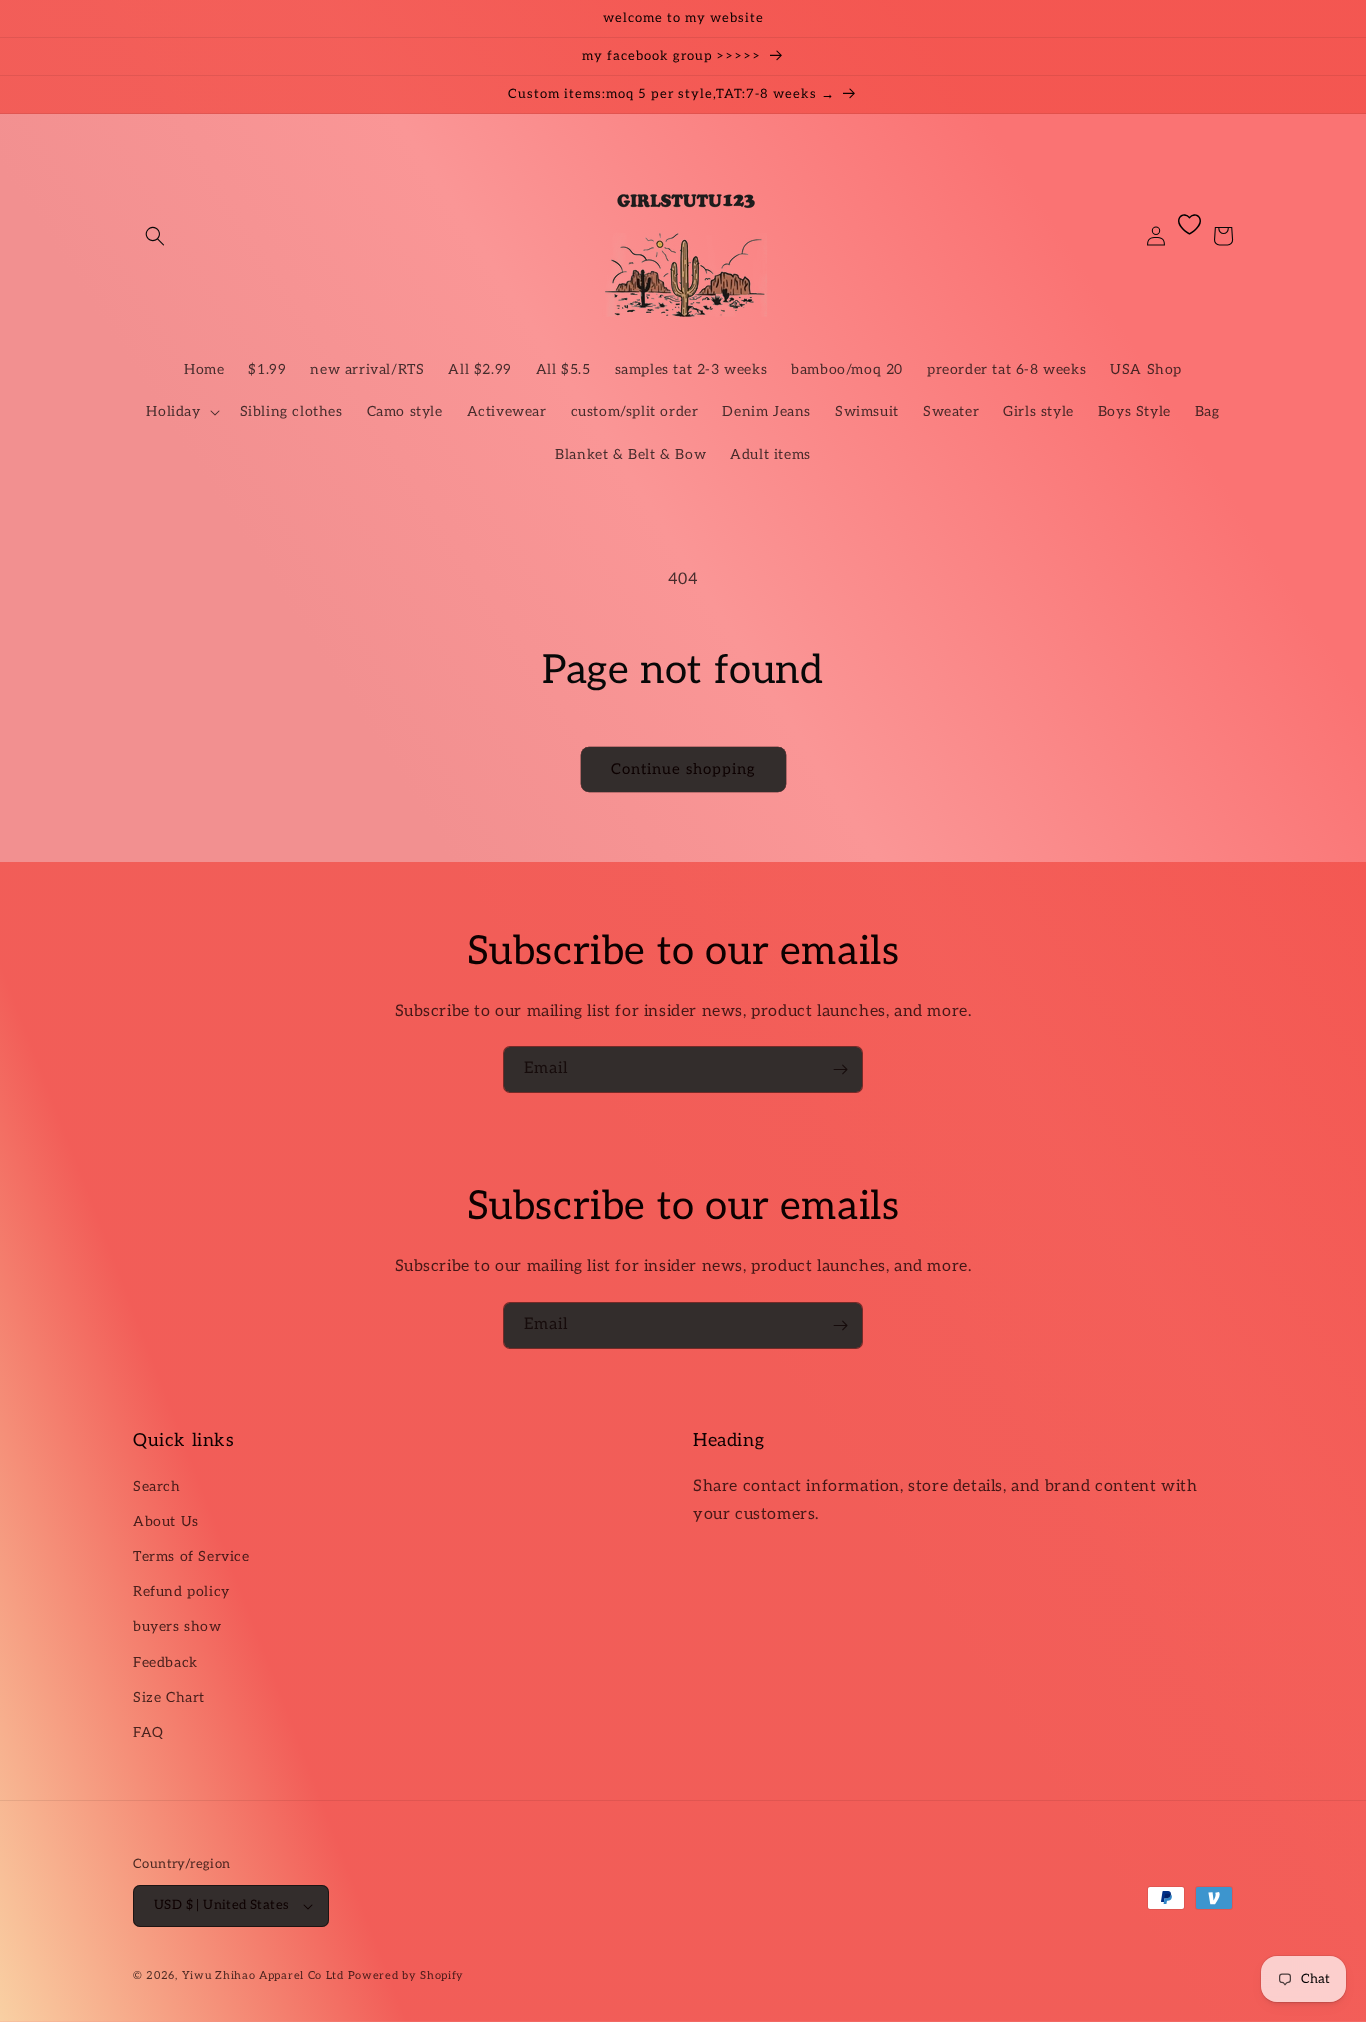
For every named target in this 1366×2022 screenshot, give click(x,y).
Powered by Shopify (406, 1975)
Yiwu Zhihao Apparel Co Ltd (263, 1975)
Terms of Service (191, 1556)
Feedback (165, 1662)
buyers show (177, 1626)
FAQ (148, 1732)
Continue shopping (683, 769)
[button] (155, 236)
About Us (166, 1521)
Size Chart (169, 1697)
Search (157, 1486)
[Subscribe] (840, 1069)
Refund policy (181, 1591)
